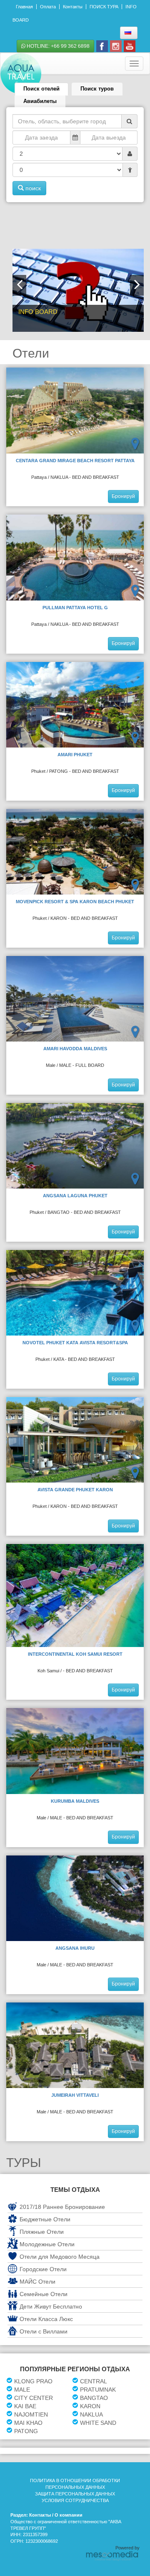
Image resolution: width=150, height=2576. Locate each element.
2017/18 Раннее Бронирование (62, 2207)
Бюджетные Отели (45, 2219)
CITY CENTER (34, 2398)
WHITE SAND (98, 2423)
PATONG (26, 2431)
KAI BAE (25, 2406)
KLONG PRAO (33, 2381)
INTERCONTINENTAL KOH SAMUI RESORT (75, 1654)
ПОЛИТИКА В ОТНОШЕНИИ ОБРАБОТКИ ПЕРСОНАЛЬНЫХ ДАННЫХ (75, 2484)
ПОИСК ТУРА (104, 7)
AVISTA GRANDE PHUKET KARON (75, 1490)
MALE (22, 2390)
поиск (32, 188)
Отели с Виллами (44, 2331)
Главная (24, 7)
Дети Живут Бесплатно (51, 2306)
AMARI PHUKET (75, 755)
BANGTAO (94, 2398)
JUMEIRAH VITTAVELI (75, 2095)
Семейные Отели (44, 2294)
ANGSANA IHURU (75, 1948)
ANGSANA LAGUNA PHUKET (75, 1196)
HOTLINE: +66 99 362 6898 (57, 46)
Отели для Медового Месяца (60, 2257)
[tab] (41, 89)
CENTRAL (94, 2381)
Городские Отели (43, 2269)
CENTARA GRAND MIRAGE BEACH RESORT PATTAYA (75, 461)
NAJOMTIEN (31, 2414)
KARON (90, 2406)
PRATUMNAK (98, 2390)
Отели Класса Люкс (46, 2319)
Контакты (73, 7)
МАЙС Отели (37, 2282)
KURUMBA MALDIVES (75, 1801)
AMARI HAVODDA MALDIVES (75, 1049)
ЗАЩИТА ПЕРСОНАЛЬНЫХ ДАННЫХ (75, 2494)
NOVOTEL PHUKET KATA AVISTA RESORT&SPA (75, 1343)
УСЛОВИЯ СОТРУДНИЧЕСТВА (75, 2500)
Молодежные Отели (47, 2244)
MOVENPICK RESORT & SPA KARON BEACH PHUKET (75, 902)
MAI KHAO (28, 2423)
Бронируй (123, 496)
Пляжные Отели (42, 2232)
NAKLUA (91, 2414)
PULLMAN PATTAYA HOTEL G (75, 608)
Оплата (48, 7)
